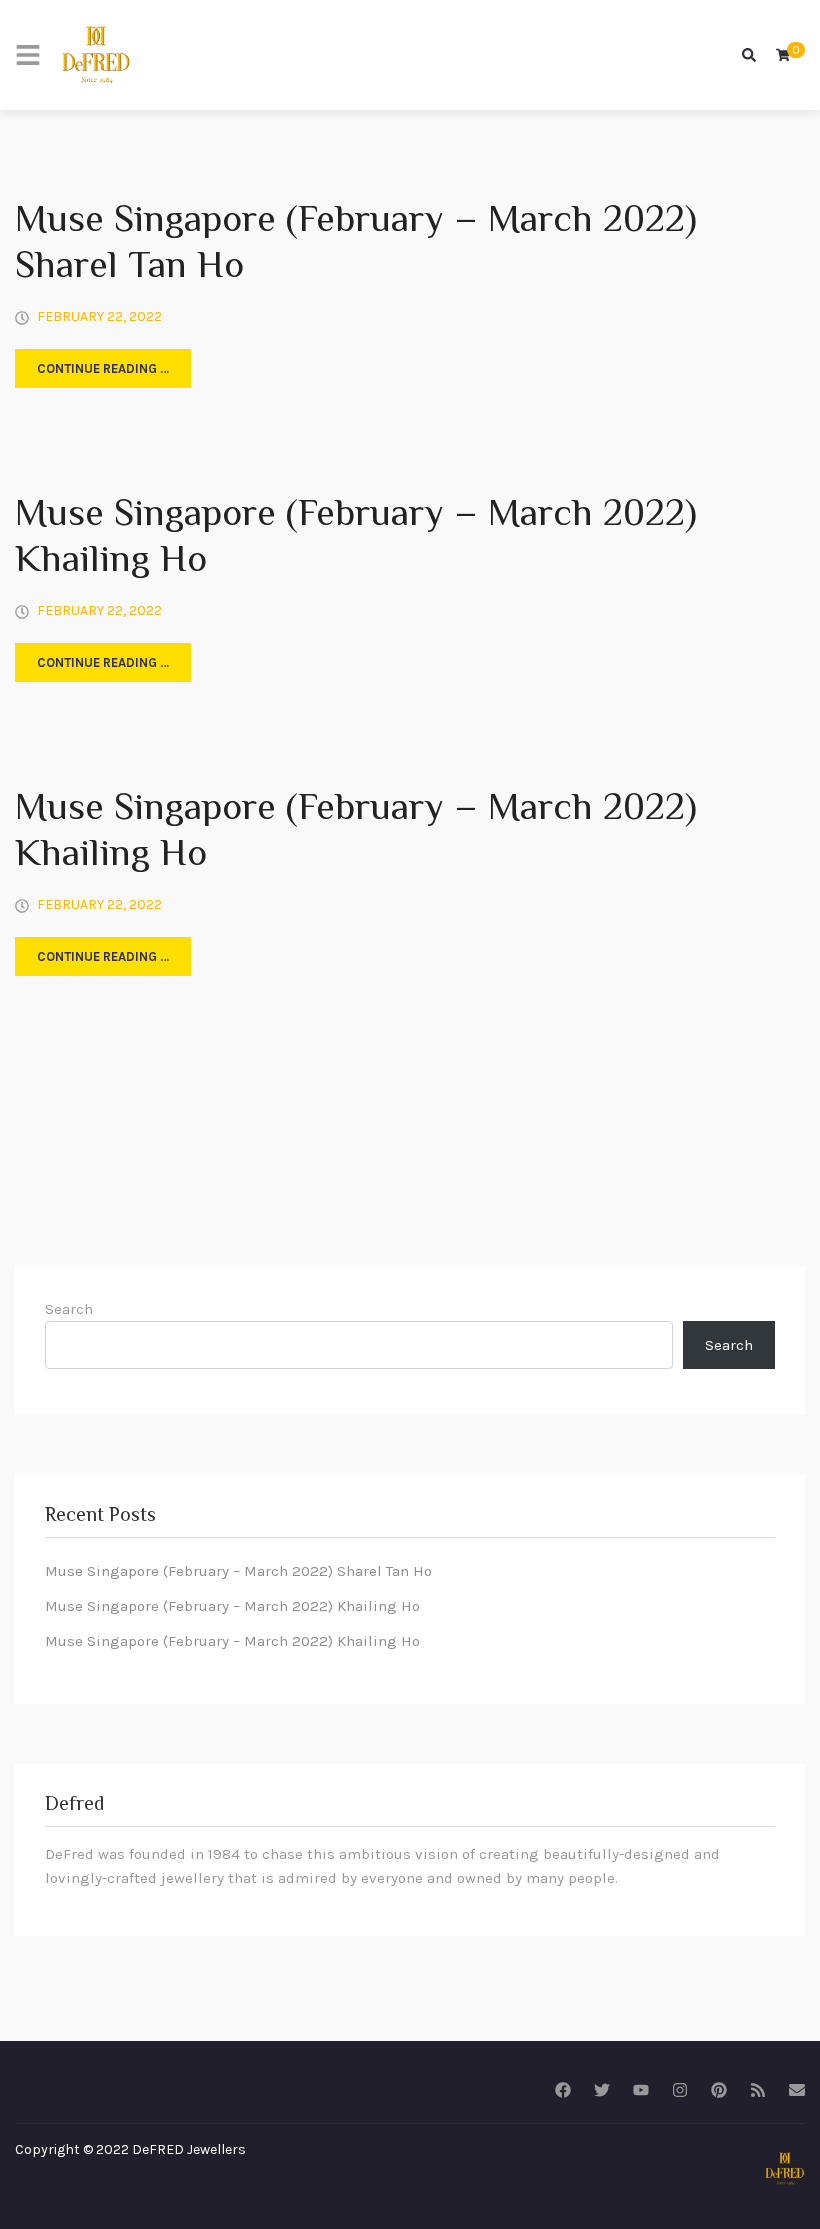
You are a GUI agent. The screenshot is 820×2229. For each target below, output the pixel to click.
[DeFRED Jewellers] (96, 55)
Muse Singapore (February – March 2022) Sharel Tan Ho (356, 245)
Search (69, 1309)
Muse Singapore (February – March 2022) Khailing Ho (356, 539)
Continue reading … (103, 368)
